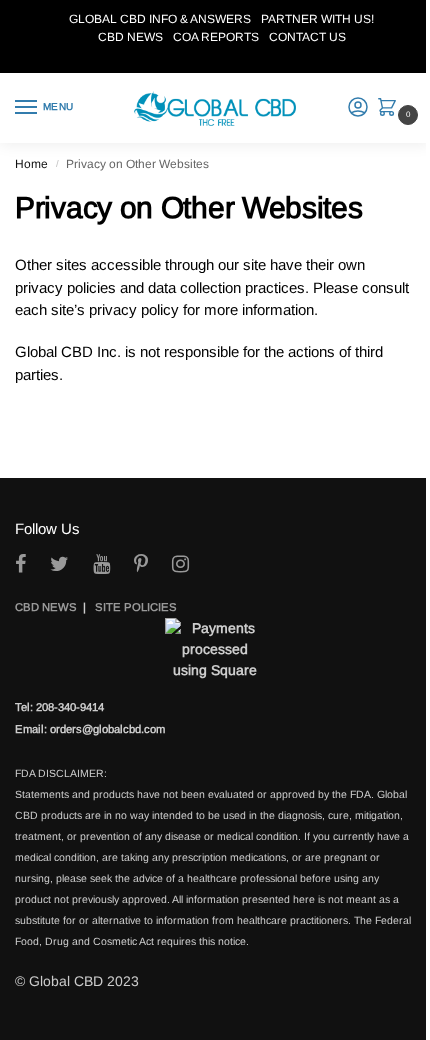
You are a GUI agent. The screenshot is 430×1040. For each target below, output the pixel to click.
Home (31, 164)
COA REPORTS (216, 37)
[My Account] (358, 108)
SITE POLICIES (136, 607)
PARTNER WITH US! (317, 19)
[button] (391, 109)
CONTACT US (307, 37)
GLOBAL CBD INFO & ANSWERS (160, 19)
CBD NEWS (130, 37)
